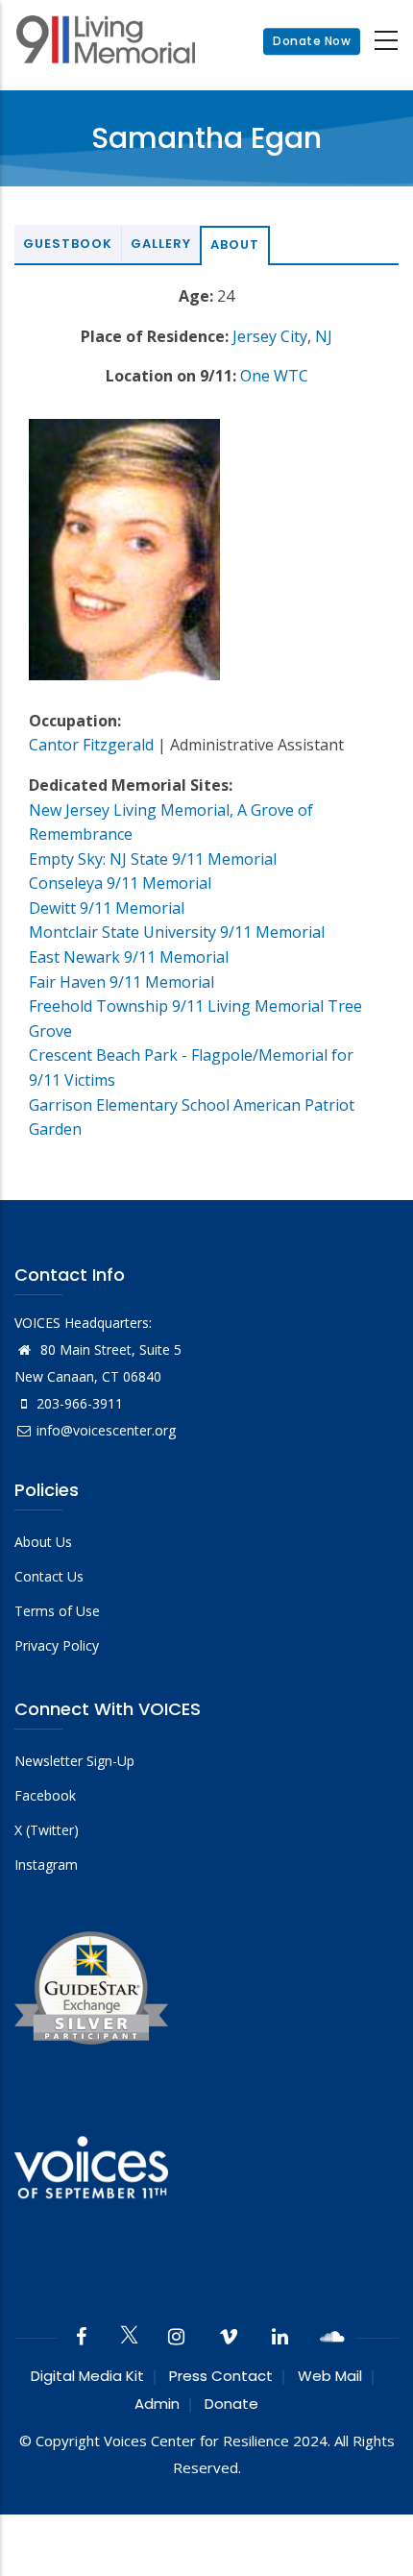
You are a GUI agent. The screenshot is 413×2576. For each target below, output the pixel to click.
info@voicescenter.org (106, 1430)
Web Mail (330, 2376)
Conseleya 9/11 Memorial (120, 883)
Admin (157, 2404)
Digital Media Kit (87, 2376)
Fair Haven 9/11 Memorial (121, 982)
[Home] (106, 42)
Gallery (161, 244)
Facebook (45, 1795)
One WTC (274, 376)
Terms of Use (57, 1611)
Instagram (46, 1865)
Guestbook (68, 244)
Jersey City (270, 336)
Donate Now (312, 41)
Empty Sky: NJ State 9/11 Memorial (153, 859)
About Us (43, 1542)
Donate (231, 2404)
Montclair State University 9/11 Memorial (177, 932)
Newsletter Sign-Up (74, 1761)
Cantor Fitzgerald (91, 745)
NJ (324, 336)
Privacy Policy (57, 1645)
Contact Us (49, 1576)
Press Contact (221, 2376)
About (235, 245)
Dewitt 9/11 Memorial (107, 908)
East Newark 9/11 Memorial (129, 957)
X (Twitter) (47, 1830)
